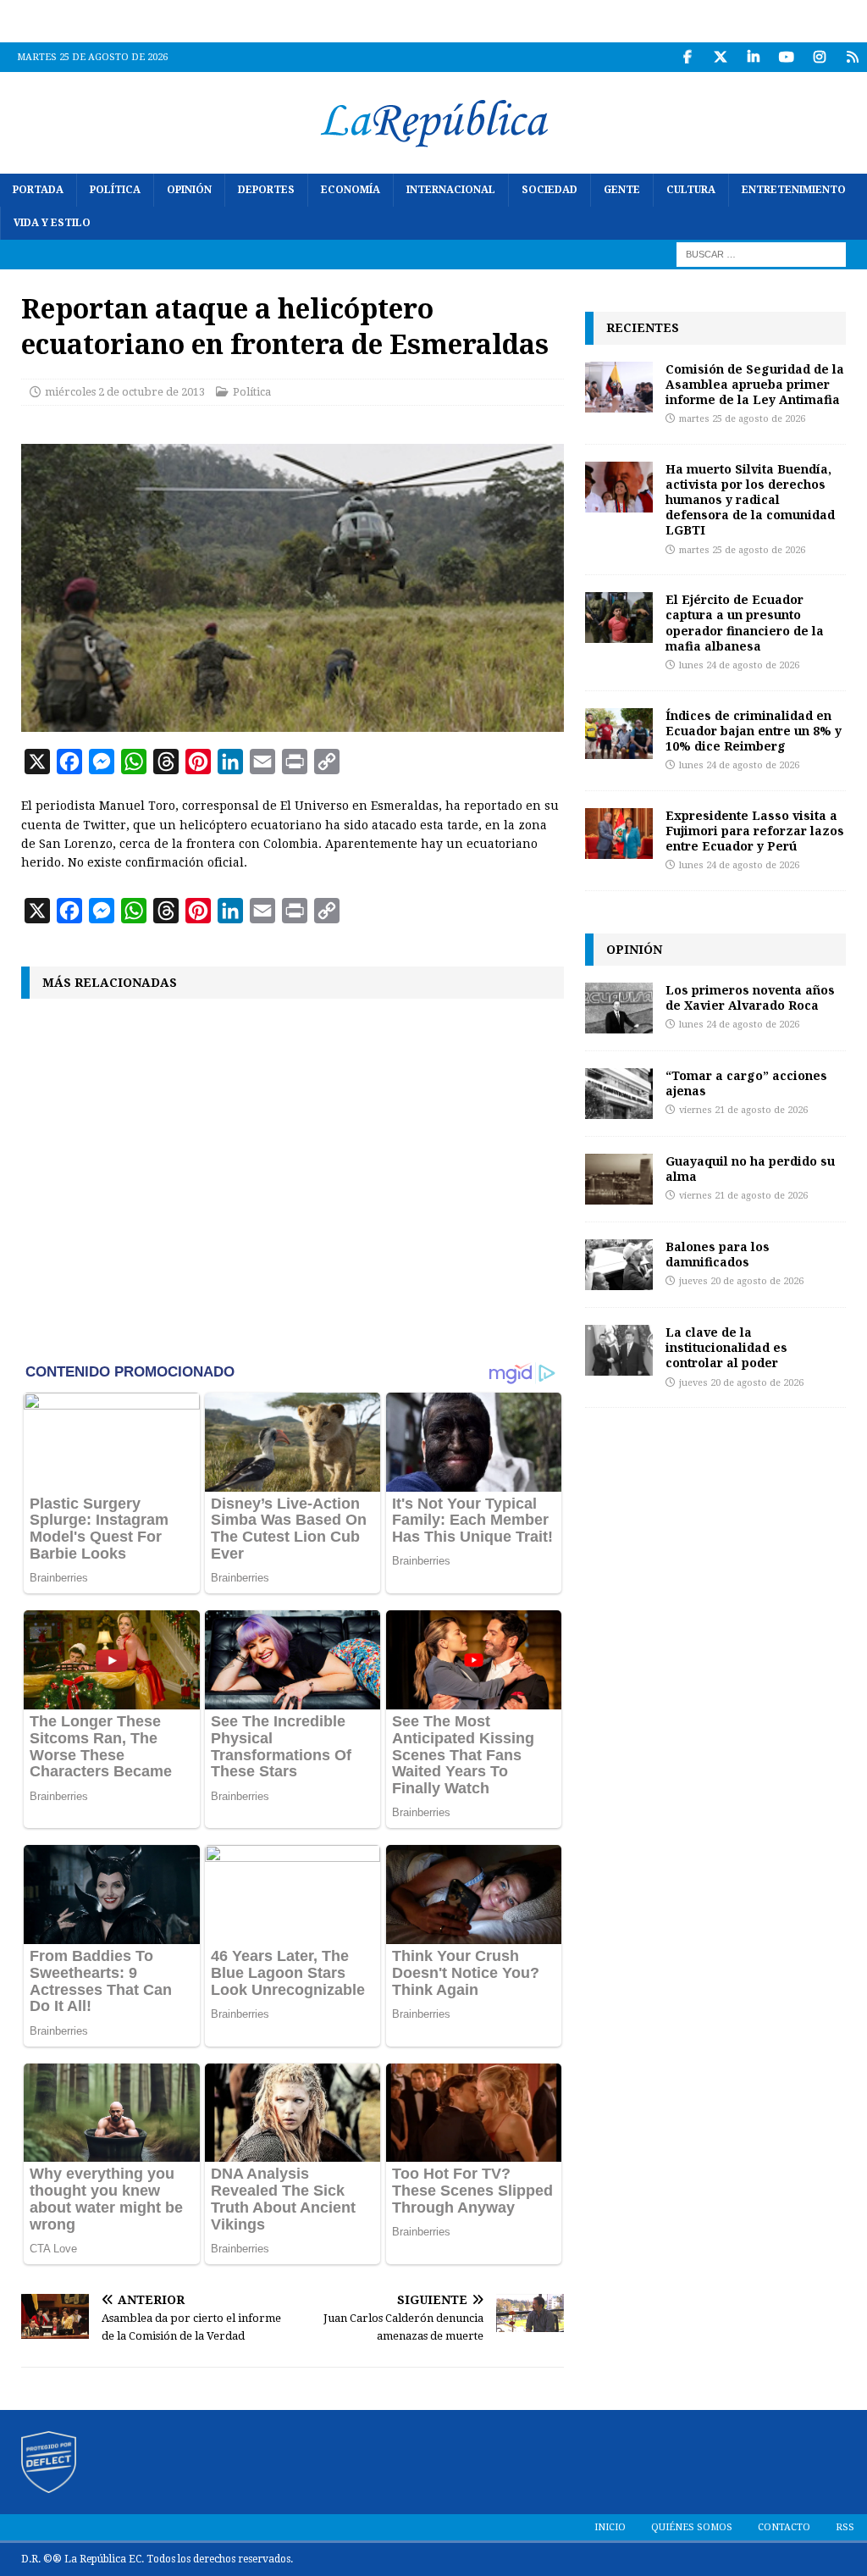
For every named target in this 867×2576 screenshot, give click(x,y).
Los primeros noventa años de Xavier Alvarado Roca (750, 997)
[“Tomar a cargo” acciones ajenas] (619, 1094)
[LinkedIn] (753, 57)
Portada (38, 190)
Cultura (691, 190)
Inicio (610, 2527)
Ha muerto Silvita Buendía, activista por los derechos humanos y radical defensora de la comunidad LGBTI (750, 500)
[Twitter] (720, 57)
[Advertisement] (293, 1178)
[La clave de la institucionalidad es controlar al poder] (619, 1350)
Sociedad (549, 190)
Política (115, 190)
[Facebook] (687, 57)
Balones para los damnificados (718, 1254)
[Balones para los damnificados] (619, 1265)
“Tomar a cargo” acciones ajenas (746, 1083)
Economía (351, 190)
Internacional (451, 190)
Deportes (266, 190)
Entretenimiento (794, 190)
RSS (845, 2527)
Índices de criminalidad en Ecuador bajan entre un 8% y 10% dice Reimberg (754, 731)
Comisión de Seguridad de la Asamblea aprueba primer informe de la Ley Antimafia (755, 384)
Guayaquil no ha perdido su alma (750, 1169)
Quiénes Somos (692, 2527)
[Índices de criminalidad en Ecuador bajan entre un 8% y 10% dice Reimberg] (619, 734)
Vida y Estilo (52, 223)
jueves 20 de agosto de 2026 (741, 1281)
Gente (622, 190)
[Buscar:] (761, 254)
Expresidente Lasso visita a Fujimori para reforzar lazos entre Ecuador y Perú (755, 831)
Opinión (189, 190)
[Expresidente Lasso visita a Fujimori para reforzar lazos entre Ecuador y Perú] (619, 834)
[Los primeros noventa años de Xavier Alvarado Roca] (619, 1008)
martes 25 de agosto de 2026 (742, 419)
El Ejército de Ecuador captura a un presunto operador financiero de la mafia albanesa (745, 623)
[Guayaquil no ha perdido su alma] (619, 1179)
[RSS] (852, 57)
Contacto (784, 2527)
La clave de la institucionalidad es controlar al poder (726, 1347)
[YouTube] (786, 57)
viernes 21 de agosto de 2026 (743, 1110)
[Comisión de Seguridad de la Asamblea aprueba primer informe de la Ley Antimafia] (619, 387)
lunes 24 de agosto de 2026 (739, 665)
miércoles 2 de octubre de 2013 (125, 392)
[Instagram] (819, 57)
